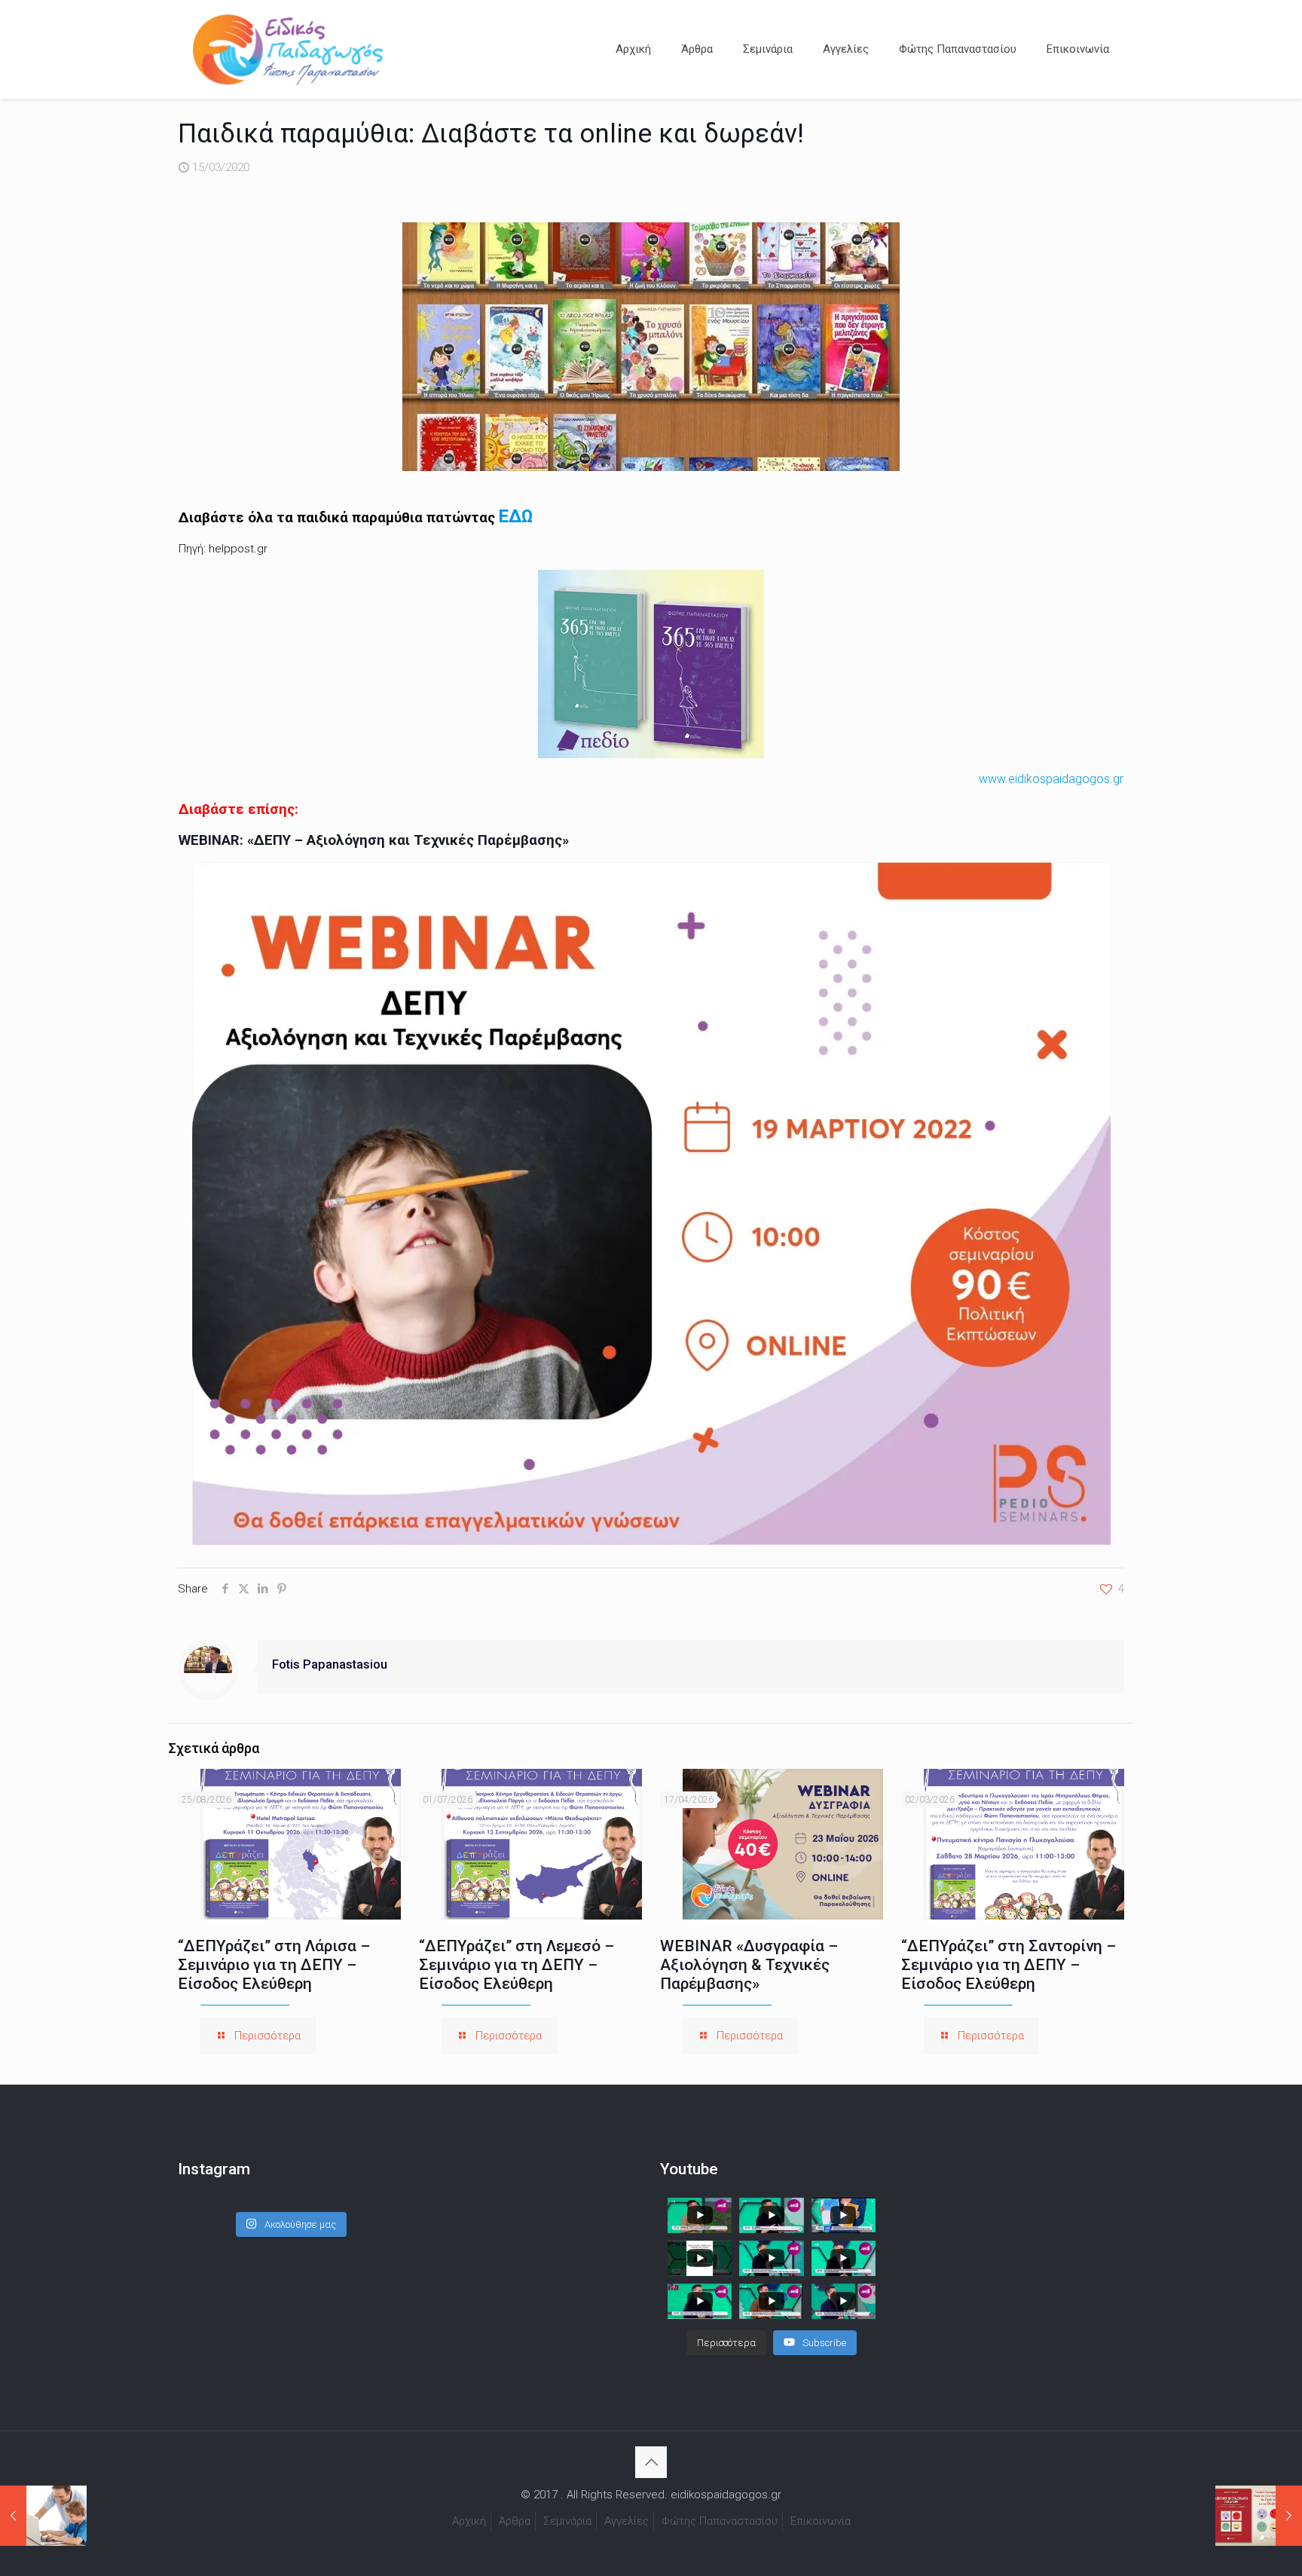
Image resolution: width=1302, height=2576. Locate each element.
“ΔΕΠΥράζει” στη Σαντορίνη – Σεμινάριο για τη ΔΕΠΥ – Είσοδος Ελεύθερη (1009, 1965)
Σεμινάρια (567, 2521)
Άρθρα (515, 2521)
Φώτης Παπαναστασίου (720, 2521)
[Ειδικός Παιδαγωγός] (288, 49)
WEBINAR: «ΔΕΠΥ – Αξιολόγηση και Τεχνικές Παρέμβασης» (374, 840)
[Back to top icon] (651, 2462)
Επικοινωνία (821, 2521)
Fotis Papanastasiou (330, 1664)
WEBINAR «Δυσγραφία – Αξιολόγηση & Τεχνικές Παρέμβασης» (749, 1965)
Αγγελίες (627, 2521)
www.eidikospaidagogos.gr (1051, 779)
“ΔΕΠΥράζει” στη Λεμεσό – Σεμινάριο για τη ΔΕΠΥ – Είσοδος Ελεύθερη (517, 1965)
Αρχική (469, 2521)
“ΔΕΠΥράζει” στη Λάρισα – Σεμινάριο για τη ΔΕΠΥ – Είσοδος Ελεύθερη (274, 1965)
